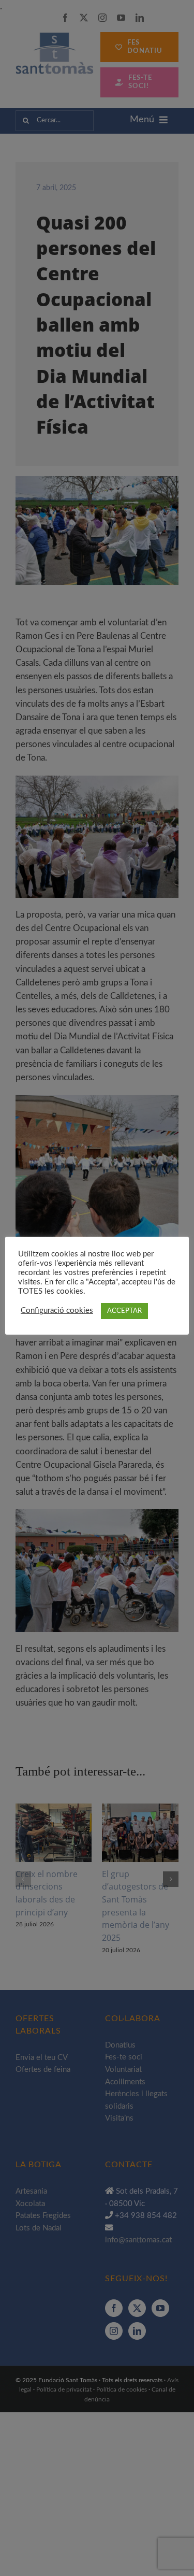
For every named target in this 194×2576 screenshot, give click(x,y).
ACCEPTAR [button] (124, 1311)
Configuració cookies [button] (57, 1311)
